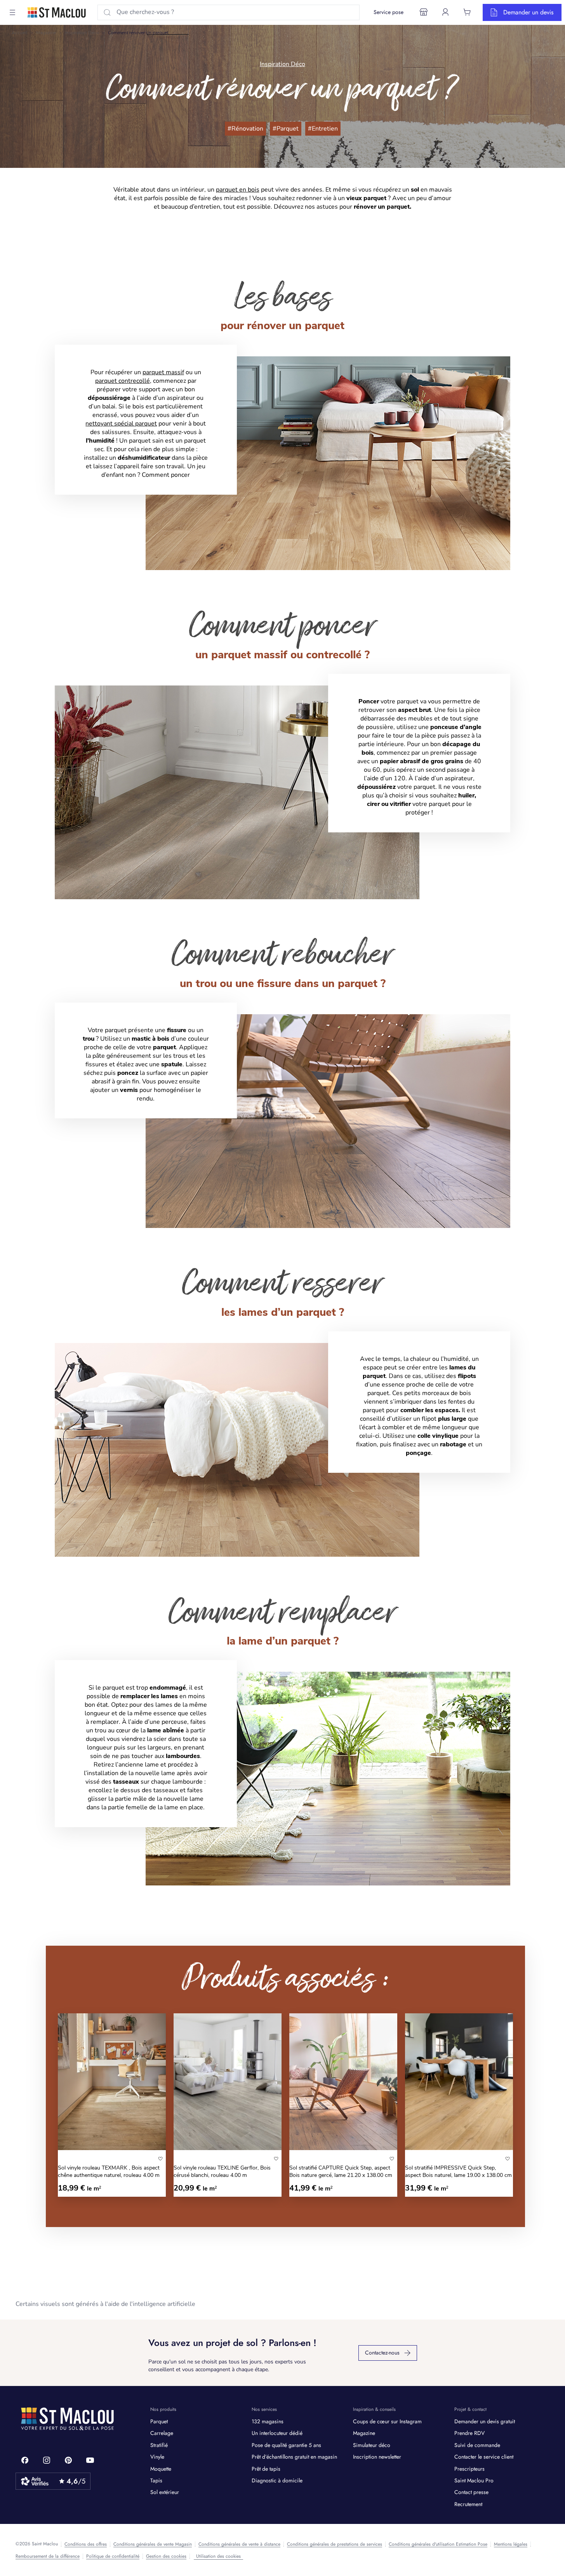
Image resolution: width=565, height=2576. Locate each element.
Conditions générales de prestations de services (335, 2544)
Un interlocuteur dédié (277, 2433)
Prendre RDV (469, 2433)
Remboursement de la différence (48, 2556)
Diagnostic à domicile (277, 2480)
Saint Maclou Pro (474, 2480)
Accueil (19, 33)
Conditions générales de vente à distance (239, 2544)
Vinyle (157, 2457)
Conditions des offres (86, 2544)
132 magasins (268, 2421)
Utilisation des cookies (218, 2556)
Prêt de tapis (266, 2469)
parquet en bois (238, 190)
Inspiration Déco (82, 33)
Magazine (46, 33)
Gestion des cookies (166, 2556)
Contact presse (471, 2492)
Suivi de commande (477, 2445)
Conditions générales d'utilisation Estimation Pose (438, 2544)
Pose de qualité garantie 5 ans (286, 2445)
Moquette (161, 2469)
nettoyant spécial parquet (121, 424)
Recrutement (468, 2504)
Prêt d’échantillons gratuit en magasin (294, 2457)
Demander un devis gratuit (485, 2421)
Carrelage (162, 2433)
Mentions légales (511, 2544)
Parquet (159, 2421)
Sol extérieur (165, 2492)
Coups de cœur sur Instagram (387, 2421)
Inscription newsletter (377, 2457)
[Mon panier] (467, 12)
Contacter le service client (484, 2457)
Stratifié (159, 2445)
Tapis (156, 2480)
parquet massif (163, 372)
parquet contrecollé (123, 381)
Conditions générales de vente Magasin (153, 2544)
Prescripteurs (469, 2469)
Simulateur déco (372, 2445)
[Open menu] (12, 12)
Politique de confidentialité (113, 2556)
